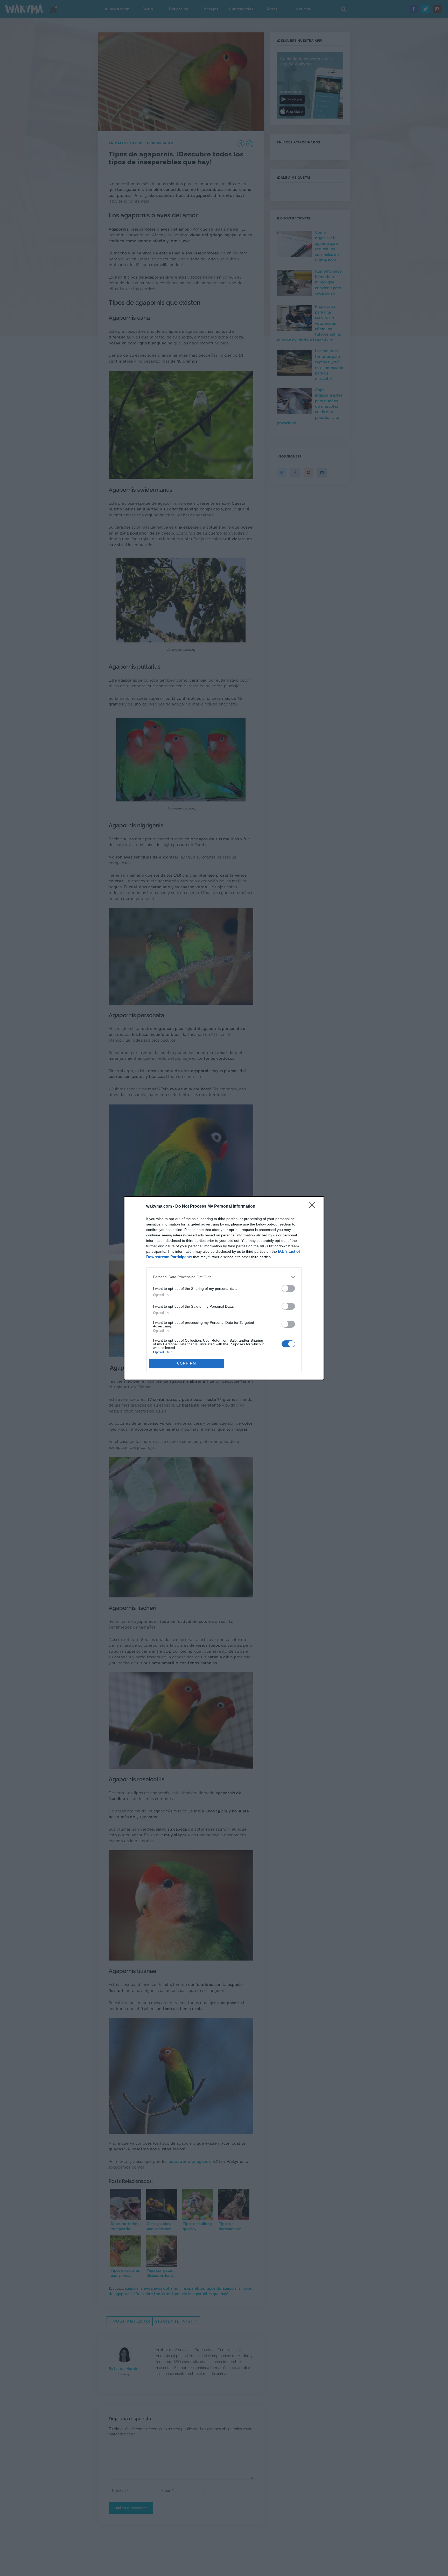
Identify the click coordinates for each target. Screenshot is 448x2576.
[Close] (314, 1207)
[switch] (288, 1288)
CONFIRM (187, 1363)
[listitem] (224, 1277)
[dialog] (224, 1288)
